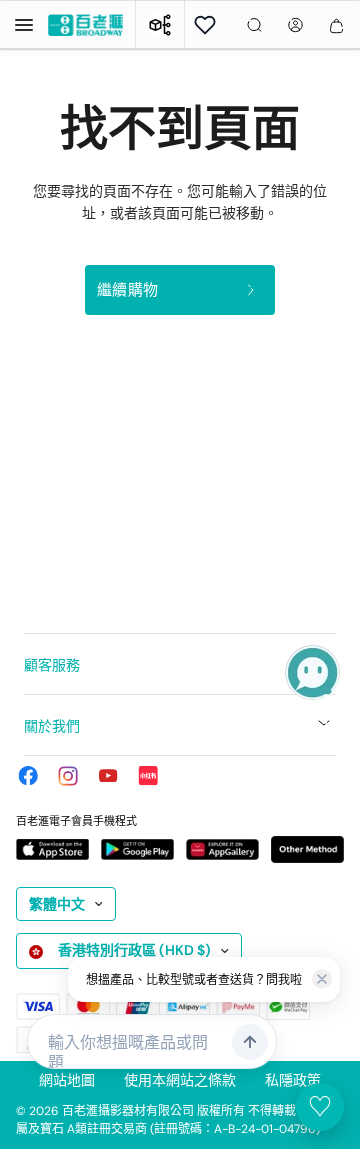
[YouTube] (108, 776)
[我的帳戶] (295, 25)
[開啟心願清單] (205, 25)
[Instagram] (68, 776)
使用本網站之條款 (180, 1080)
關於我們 (52, 726)
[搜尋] (254, 25)
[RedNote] (148, 776)
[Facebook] (28, 776)
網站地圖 (67, 1080)
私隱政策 (293, 1080)
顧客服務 (52, 665)
